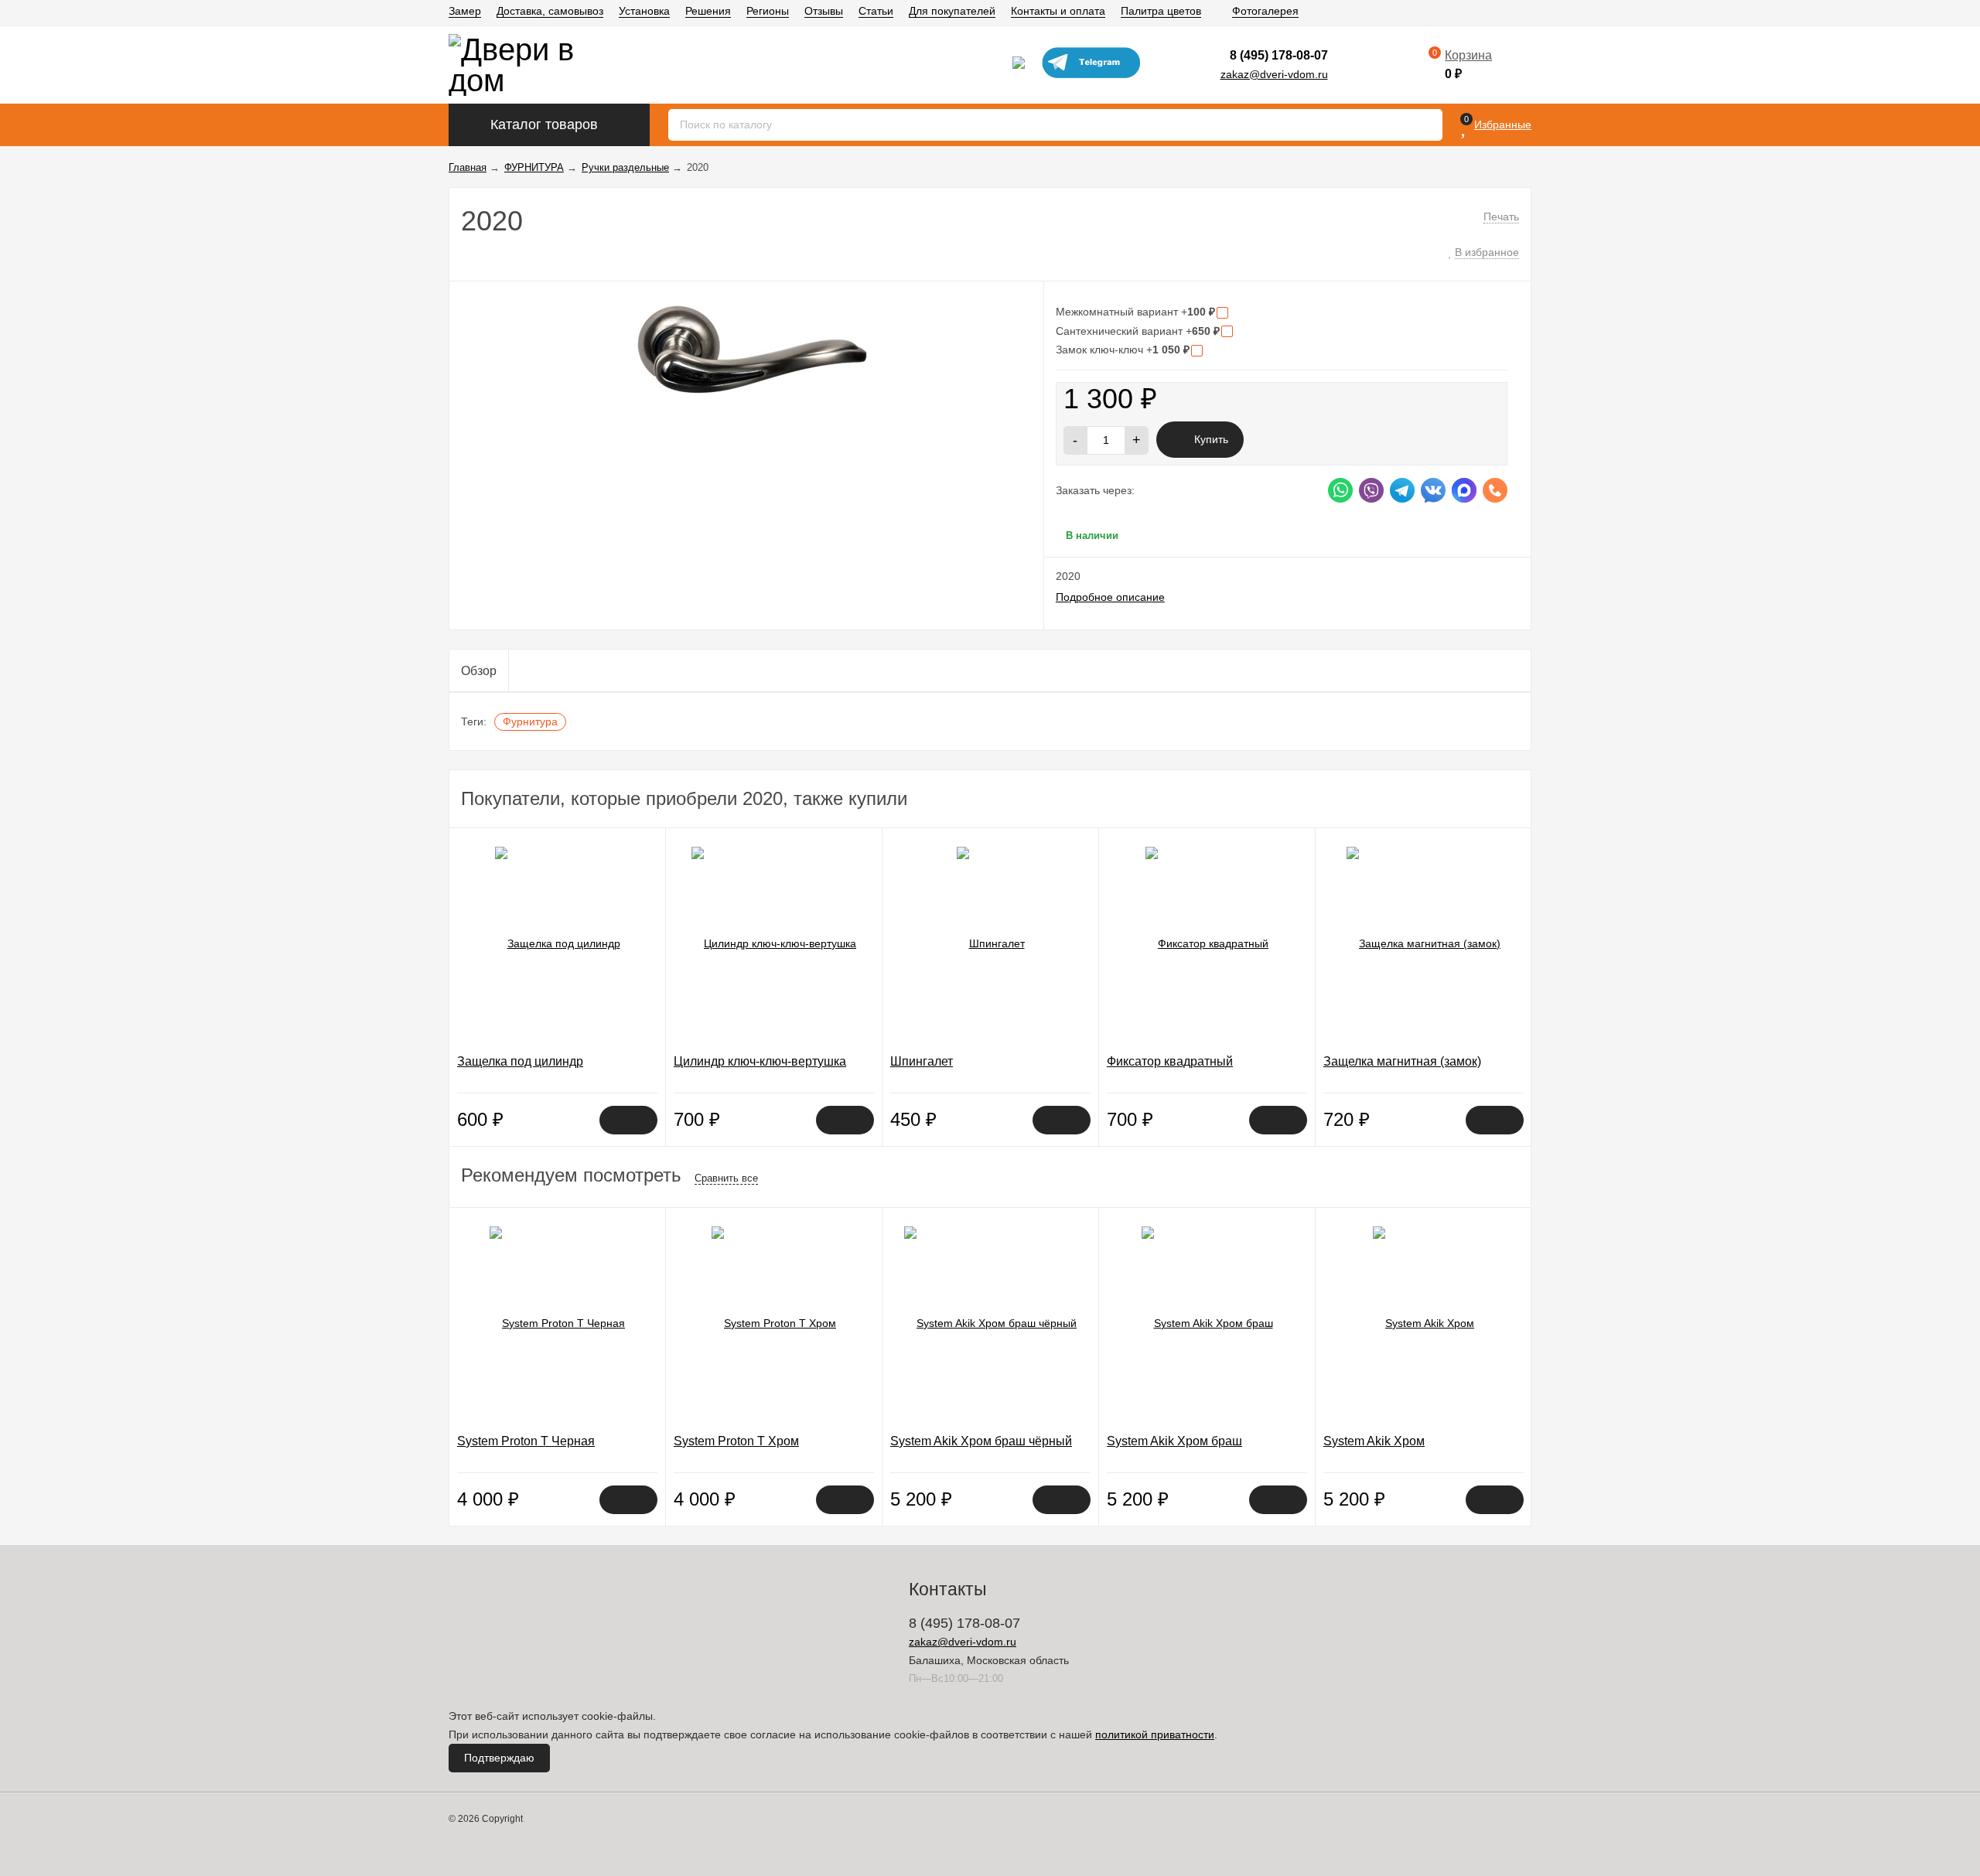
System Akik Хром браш (1174, 1441)
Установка (644, 11)
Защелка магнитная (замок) (1402, 1061)
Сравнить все (726, 1178)
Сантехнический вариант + (1138, 331)
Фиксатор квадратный (1170, 1061)
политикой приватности (1155, 1734)
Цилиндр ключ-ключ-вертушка (760, 1061)
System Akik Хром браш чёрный (981, 1441)
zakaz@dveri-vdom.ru (1274, 74)
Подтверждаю (499, 1758)
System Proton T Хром (736, 1441)
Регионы (768, 11)
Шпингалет (922, 1061)
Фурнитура (530, 721)
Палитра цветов (1161, 11)
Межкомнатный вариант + (1135, 312)
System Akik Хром (1374, 1441)
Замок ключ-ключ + (1123, 350)
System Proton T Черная (526, 1441)
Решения (708, 11)
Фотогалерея (1265, 11)
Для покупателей (952, 11)
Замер (465, 11)
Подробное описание (1110, 597)
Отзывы (824, 11)
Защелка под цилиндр (520, 1061)
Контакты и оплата (1058, 11)
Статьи (876, 11)
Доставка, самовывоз (550, 11)
